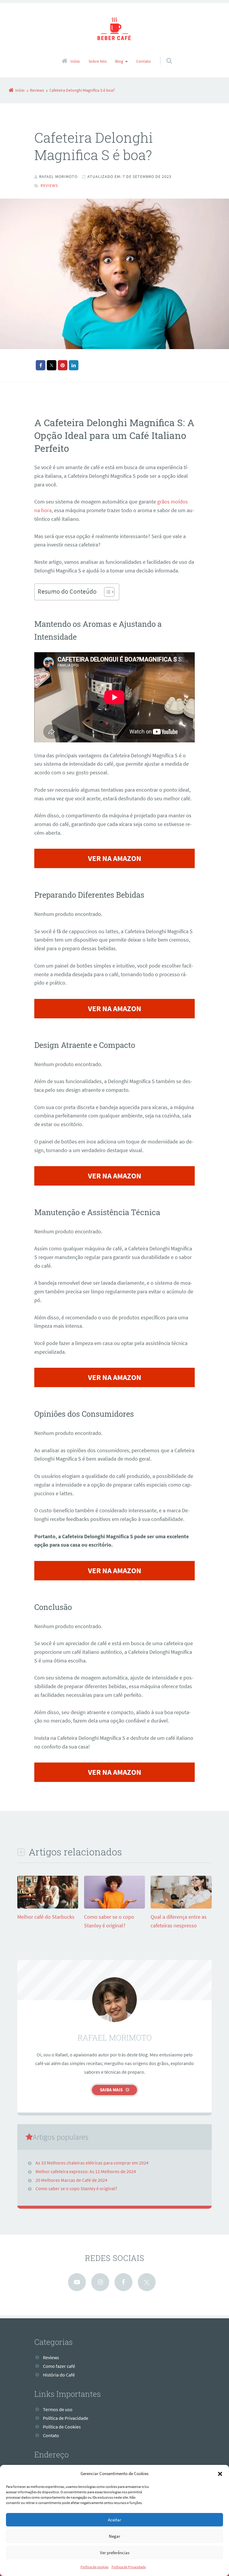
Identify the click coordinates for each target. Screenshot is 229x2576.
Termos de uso (58, 2409)
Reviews (49, 185)
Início (75, 61)
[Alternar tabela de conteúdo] (106, 592)
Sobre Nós (98, 61)
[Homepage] (114, 30)
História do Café (59, 2375)
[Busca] (164, 55)
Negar (114, 2536)
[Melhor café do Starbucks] (48, 1908)
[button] (220, 2474)
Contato (144, 61)
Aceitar (114, 2520)
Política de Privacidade (129, 2567)
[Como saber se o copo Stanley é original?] (114, 1908)
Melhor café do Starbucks (46, 1917)
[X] (147, 2282)
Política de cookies (95, 2567)
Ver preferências (115, 2553)
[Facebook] (123, 2282)
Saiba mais (111, 2090)
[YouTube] (77, 2282)
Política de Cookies (62, 2427)
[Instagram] (100, 2282)
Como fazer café (59, 2366)
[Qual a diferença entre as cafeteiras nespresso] (181, 1908)
